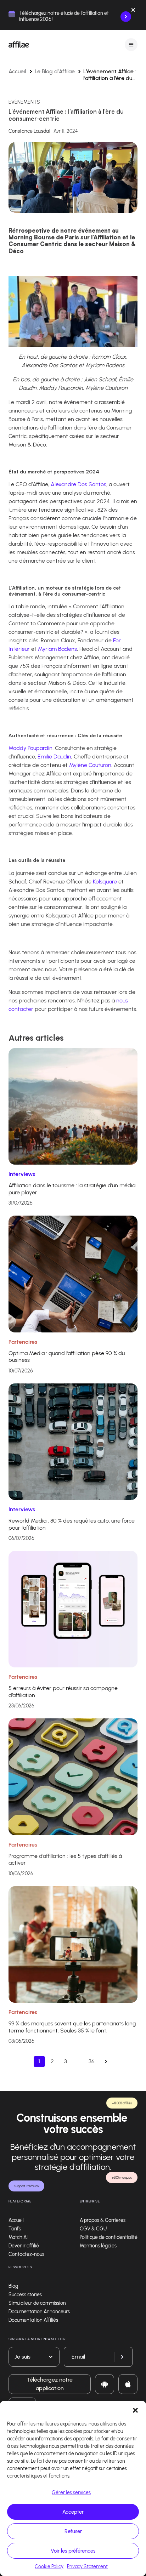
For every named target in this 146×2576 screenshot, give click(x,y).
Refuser (73, 2531)
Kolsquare (105, 882)
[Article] (73, 1106)
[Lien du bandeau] (126, 17)
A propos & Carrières (103, 2220)
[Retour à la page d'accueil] (19, 45)
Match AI (18, 2237)
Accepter (73, 2512)
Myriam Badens (57, 649)
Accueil (17, 71)
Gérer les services (71, 2493)
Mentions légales (98, 2246)
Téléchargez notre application (50, 2384)
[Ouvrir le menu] (131, 44)
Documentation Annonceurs (39, 2312)
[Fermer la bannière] (133, 11)
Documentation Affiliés (33, 2320)
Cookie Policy (49, 2567)
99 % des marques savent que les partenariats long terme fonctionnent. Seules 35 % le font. (72, 2027)
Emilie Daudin (54, 757)
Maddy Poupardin (30, 748)
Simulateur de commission (37, 2303)
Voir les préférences (73, 2551)
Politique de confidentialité (109, 2237)
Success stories (25, 2295)
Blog (13, 2286)
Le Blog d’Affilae (55, 71)
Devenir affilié (24, 2246)
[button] (135, 2410)
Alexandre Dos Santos (78, 484)
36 (92, 2061)
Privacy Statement (87, 2567)
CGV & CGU (93, 2229)
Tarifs (15, 2229)
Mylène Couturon (90, 765)
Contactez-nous (26, 2254)
